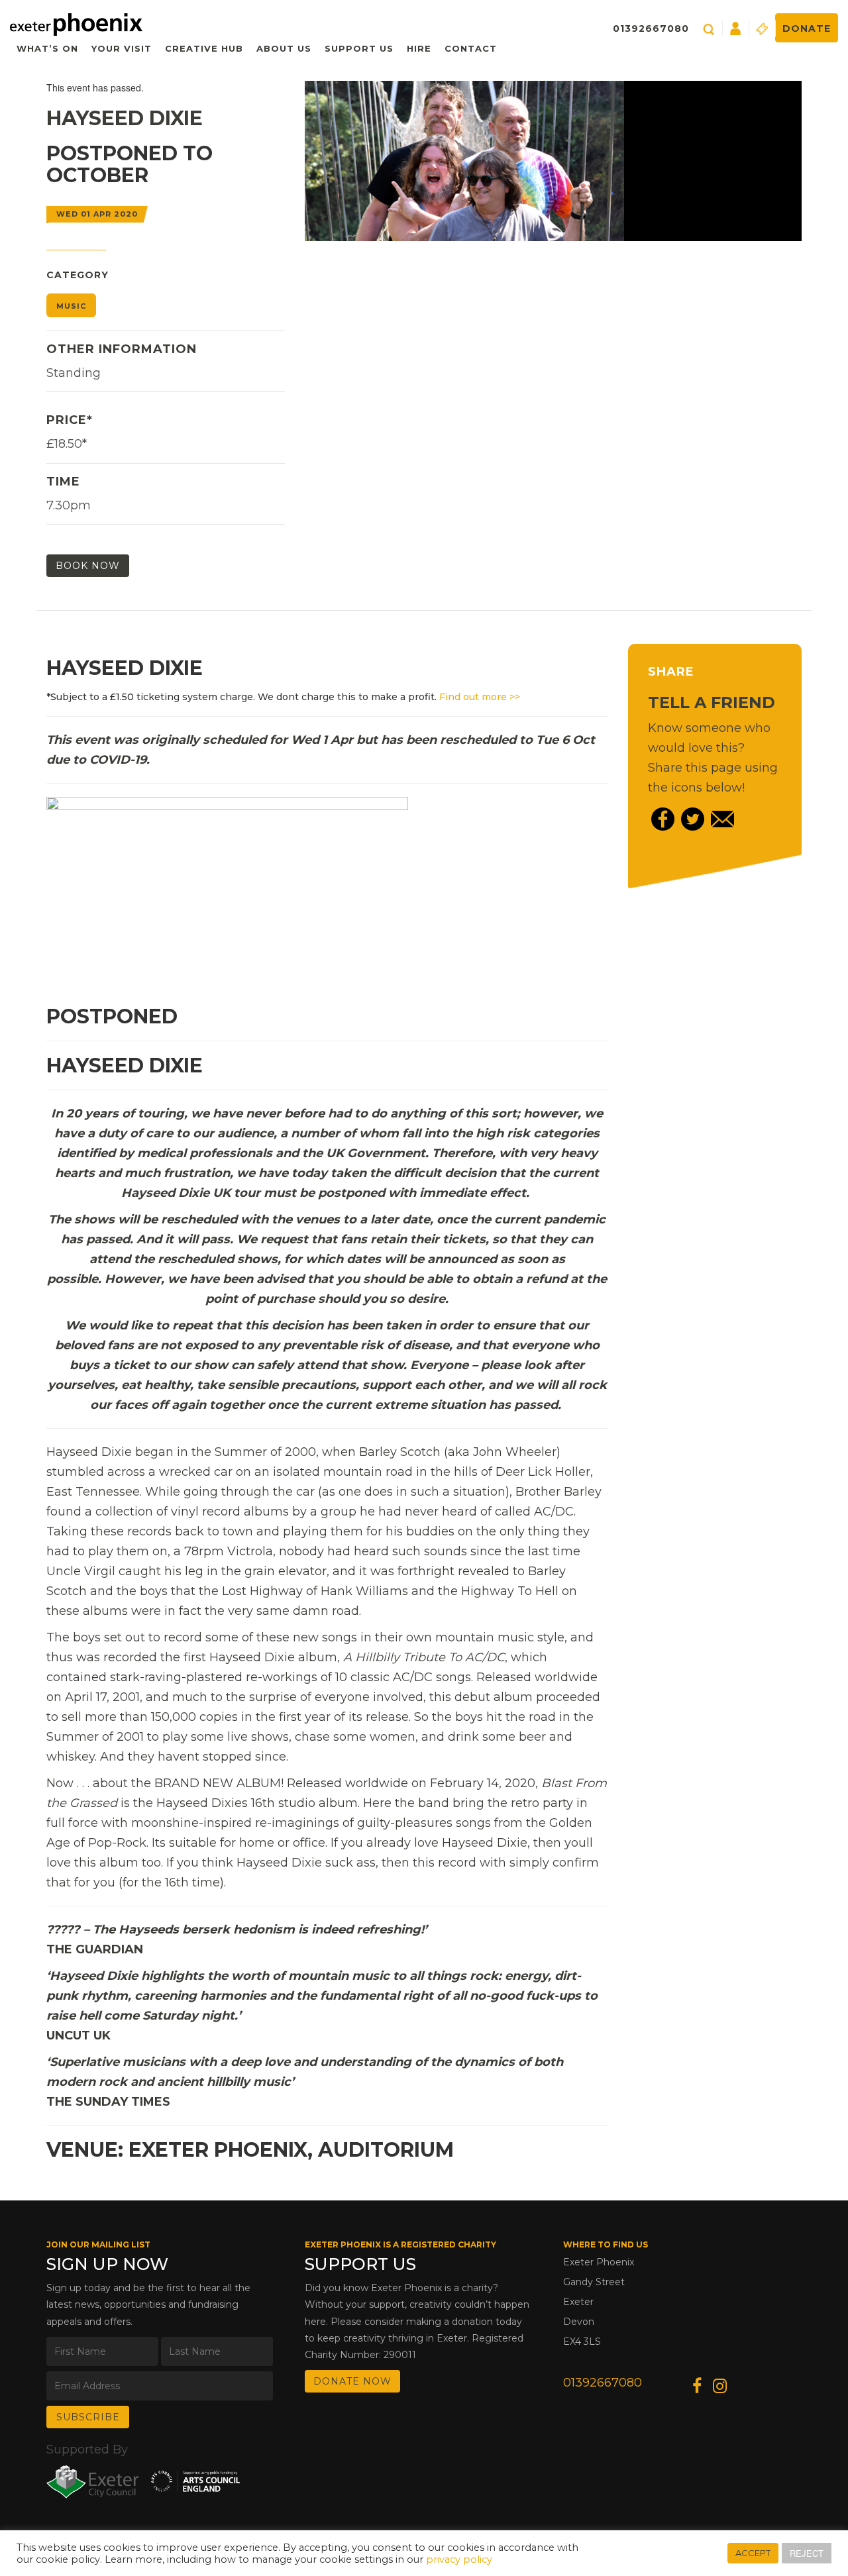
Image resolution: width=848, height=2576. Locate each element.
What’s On (47, 48)
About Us (284, 48)
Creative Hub (204, 48)
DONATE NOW (352, 2381)
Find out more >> (480, 697)
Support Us (359, 48)
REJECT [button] (807, 2553)
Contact (471, 48)
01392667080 (651, 28)
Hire (419, 48)
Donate (807, 28)
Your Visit (122, 48)
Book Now (88, 566)
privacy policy (459, 2559)
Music (71, 306)
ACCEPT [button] (753, 2553)
